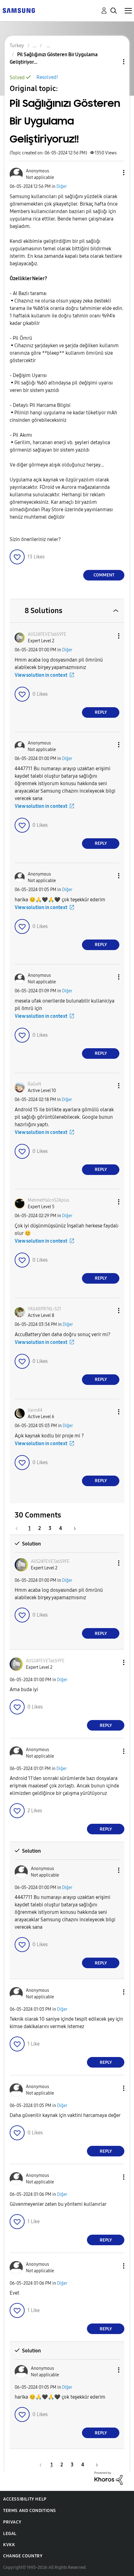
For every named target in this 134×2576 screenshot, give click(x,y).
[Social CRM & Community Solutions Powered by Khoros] (108, 2478)
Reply (101, 712)
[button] (113, 173)
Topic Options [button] (113, 62)
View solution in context (41, 675)
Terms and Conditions (30, 2511)
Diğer (62, 187)
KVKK (9, 2545)
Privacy (12, 2522)
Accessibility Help (25, 2499)
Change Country (23, 2556)
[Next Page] (73, 1528)
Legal (10, 2534)
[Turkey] (19, 10)
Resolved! (47, 77)
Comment (104, 575)
